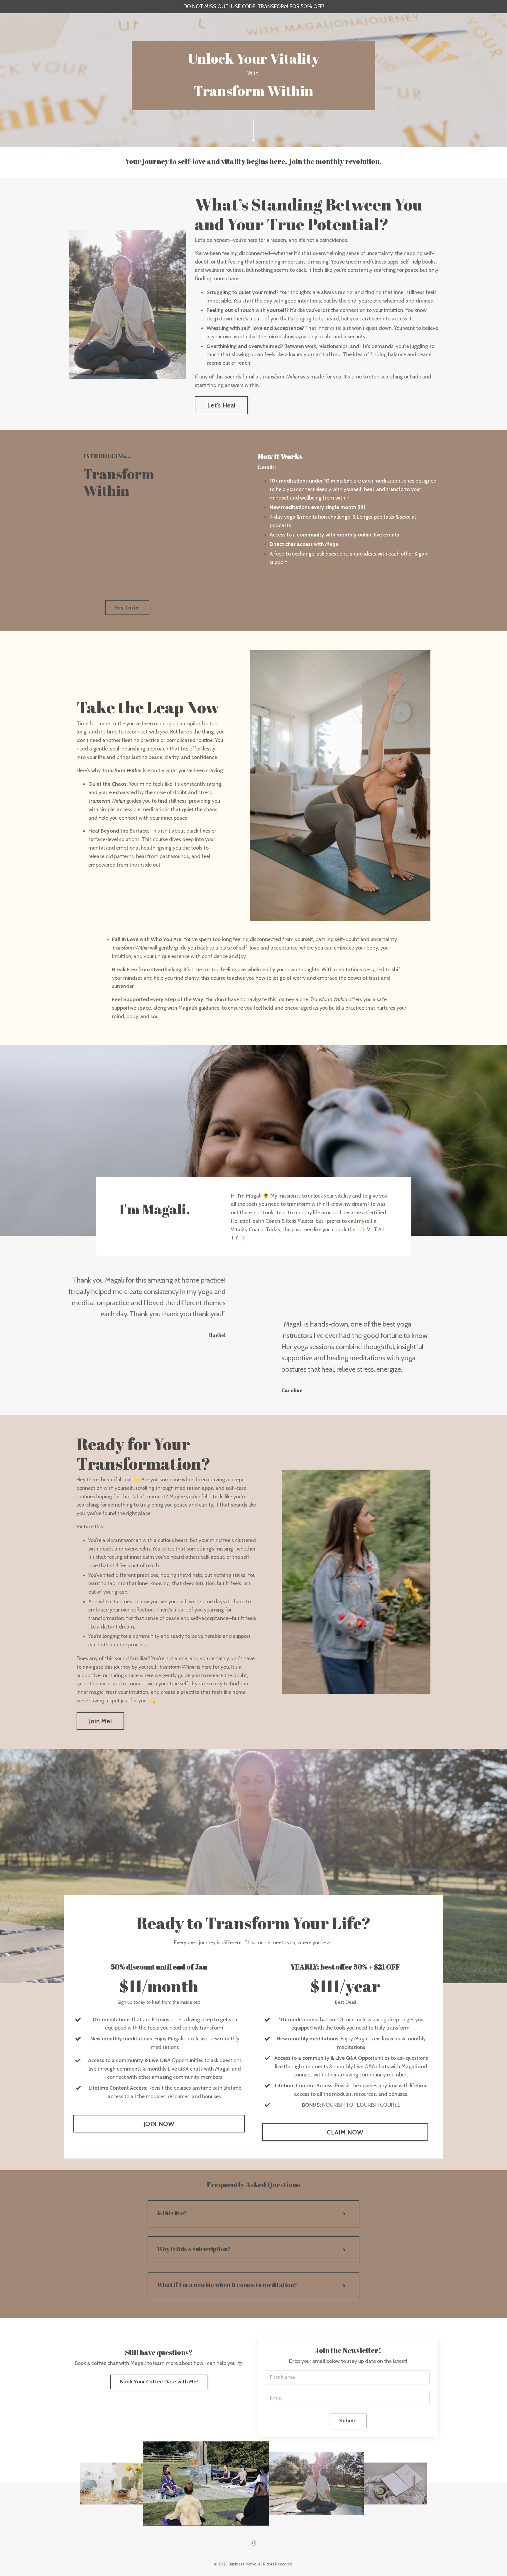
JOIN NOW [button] (159, 2124)
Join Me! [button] (100, 1721)
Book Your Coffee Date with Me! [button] (159, 2382)
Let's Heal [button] (221, 405)
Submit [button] (348, 2421)
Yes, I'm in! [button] (127, 608)
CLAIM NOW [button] (345, 2132)
